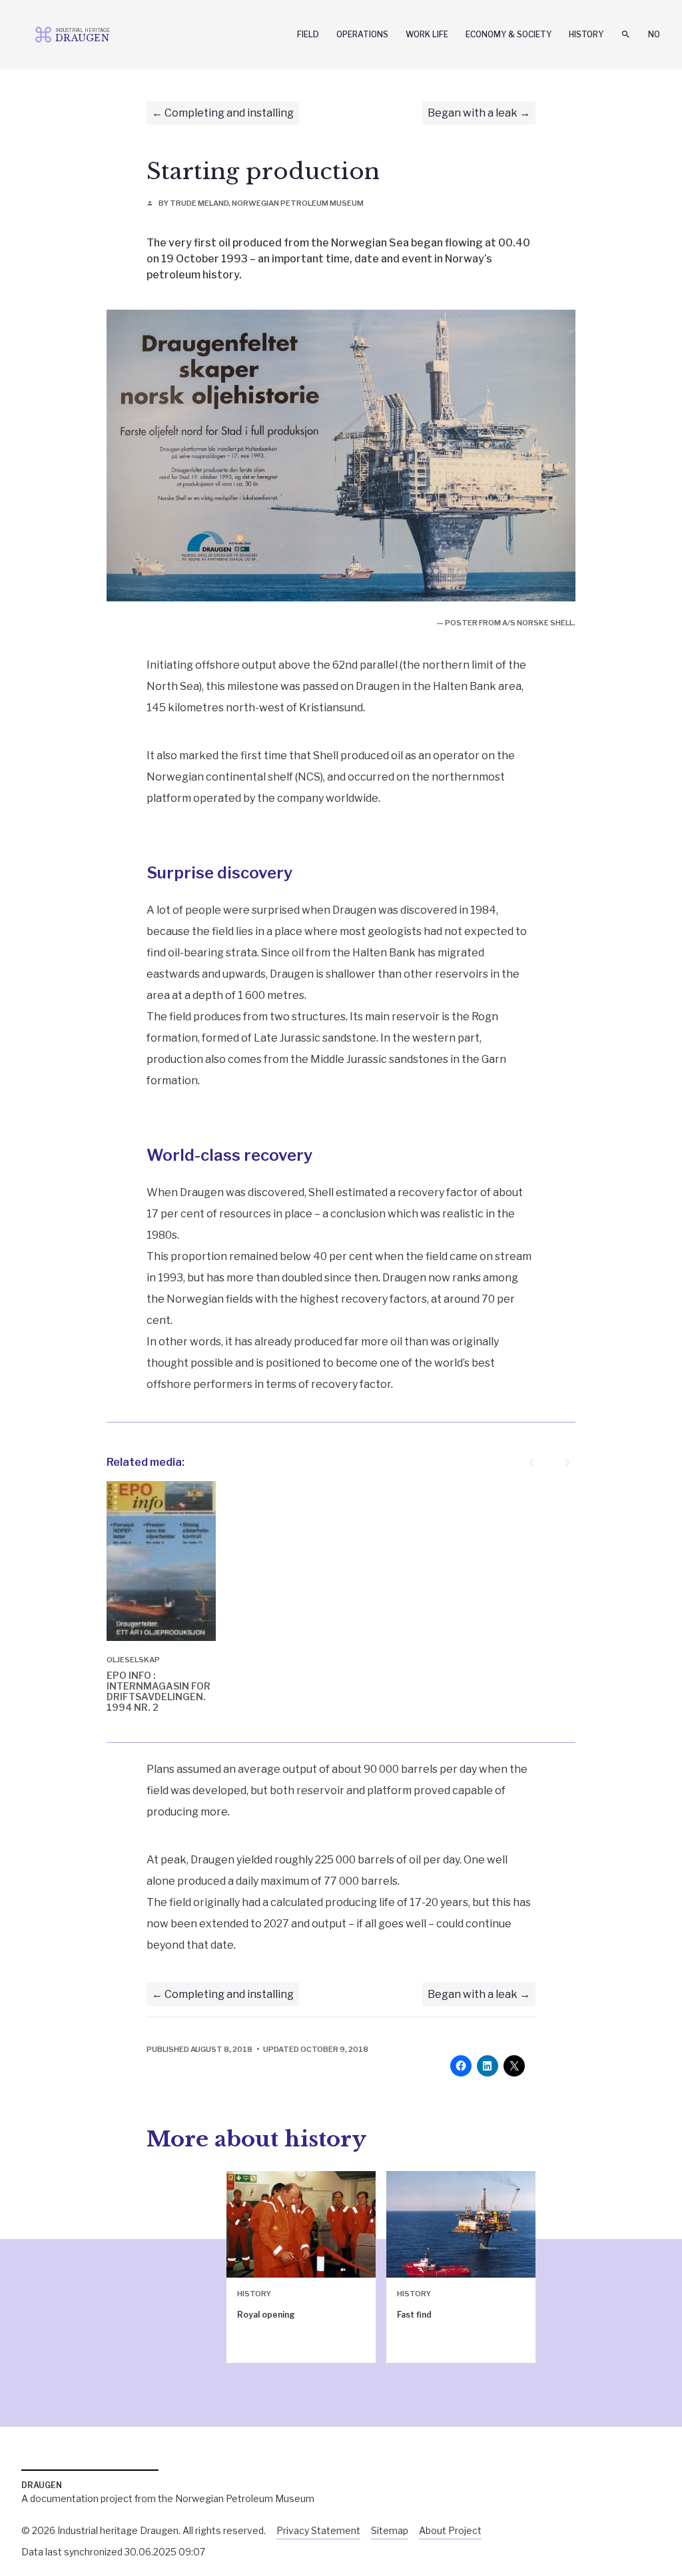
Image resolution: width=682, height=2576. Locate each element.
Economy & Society (509, 34)
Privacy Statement (318, 2530)
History (586, 34)
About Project (450, 2530)
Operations (362, 34)
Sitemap (390, 2530)
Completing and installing (229, 113)
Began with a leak (473, 113)
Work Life (427, 34)
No (654, 34)
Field (308, 34)
